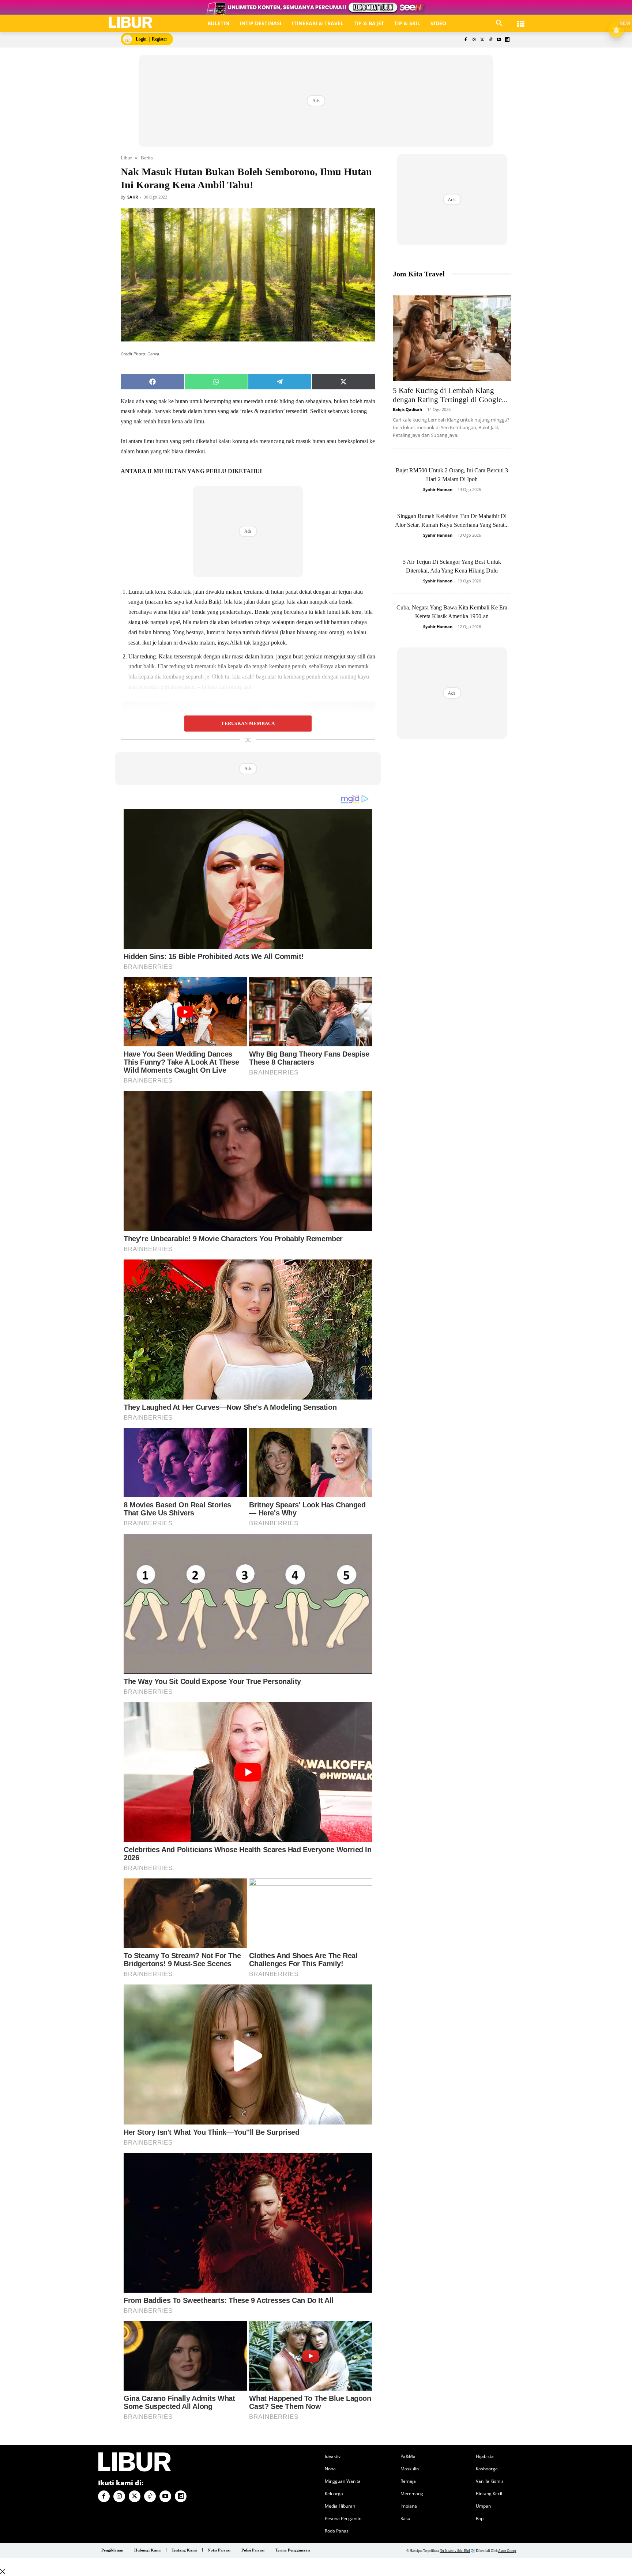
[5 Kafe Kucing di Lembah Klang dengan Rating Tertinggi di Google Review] (452, 338)
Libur (126, 158)
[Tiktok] (491, 40)
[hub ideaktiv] (521, 20)
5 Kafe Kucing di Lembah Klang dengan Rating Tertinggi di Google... (450, 395)
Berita (147, 158)
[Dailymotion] (507, 40)
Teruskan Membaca (248, 724)
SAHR (133, 197)
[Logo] (131, 22)
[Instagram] (474, 40)
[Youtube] (499, 40)
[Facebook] (465, 40)
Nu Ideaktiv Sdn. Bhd (455, 2551)
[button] (499, 23)
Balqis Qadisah (407, 409)
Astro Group (507, 2551)
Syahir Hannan (438, 489)
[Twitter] (482, 40)
